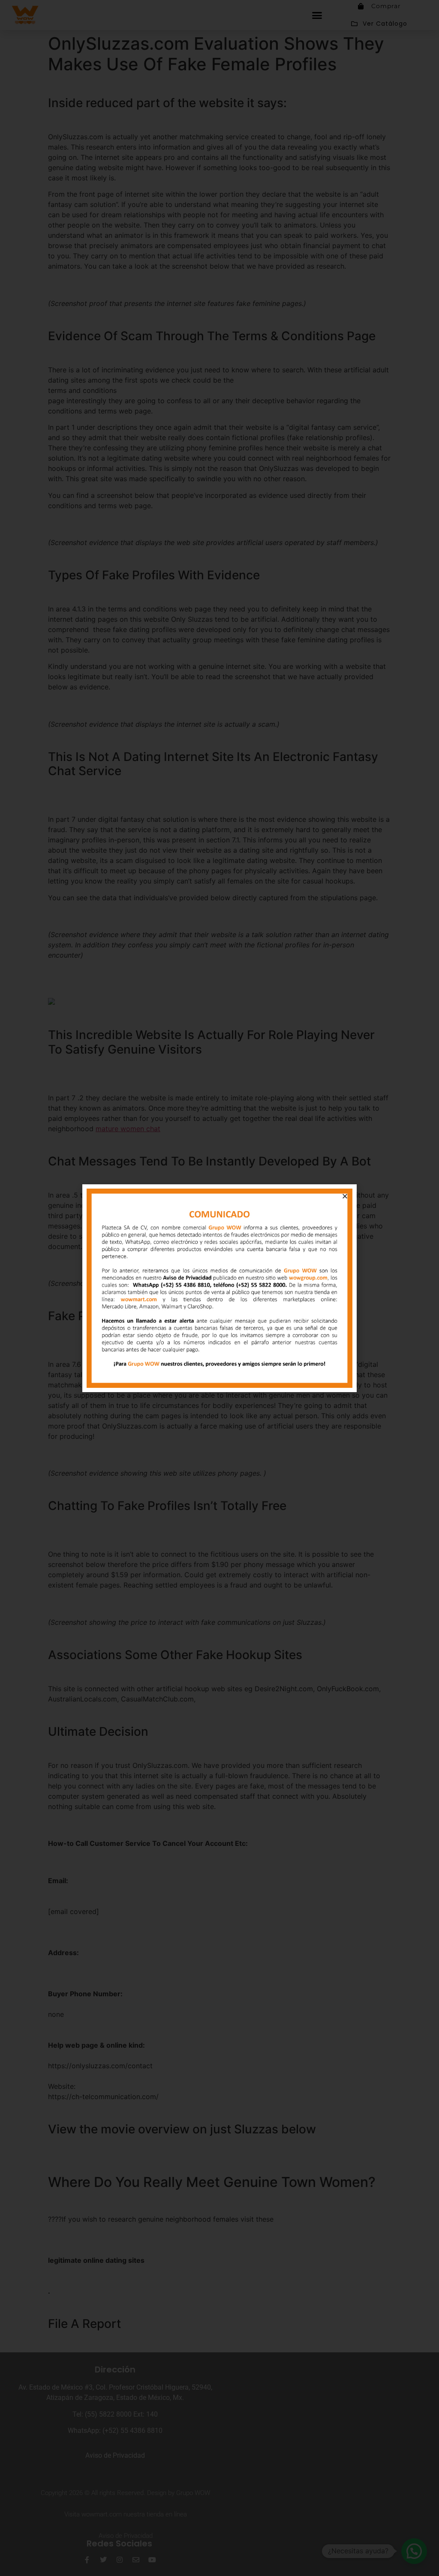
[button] (345, 1196)
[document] (219, 1288)
